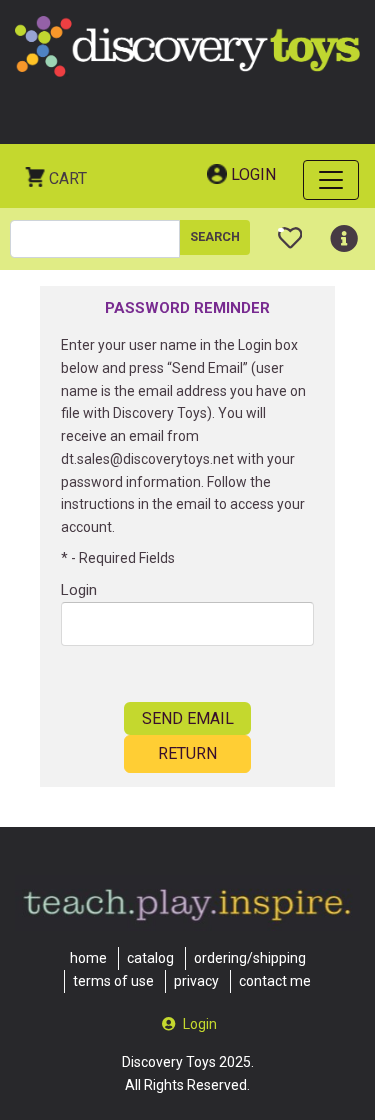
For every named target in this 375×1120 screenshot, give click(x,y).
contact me (275, 981)
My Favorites (290, 230)
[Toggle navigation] (331, 180)
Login (253, 174)
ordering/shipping (250, 958)
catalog (150, 958)
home (88, 958)
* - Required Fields (118, 558)
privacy (196, 981)
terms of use (113, 981)
